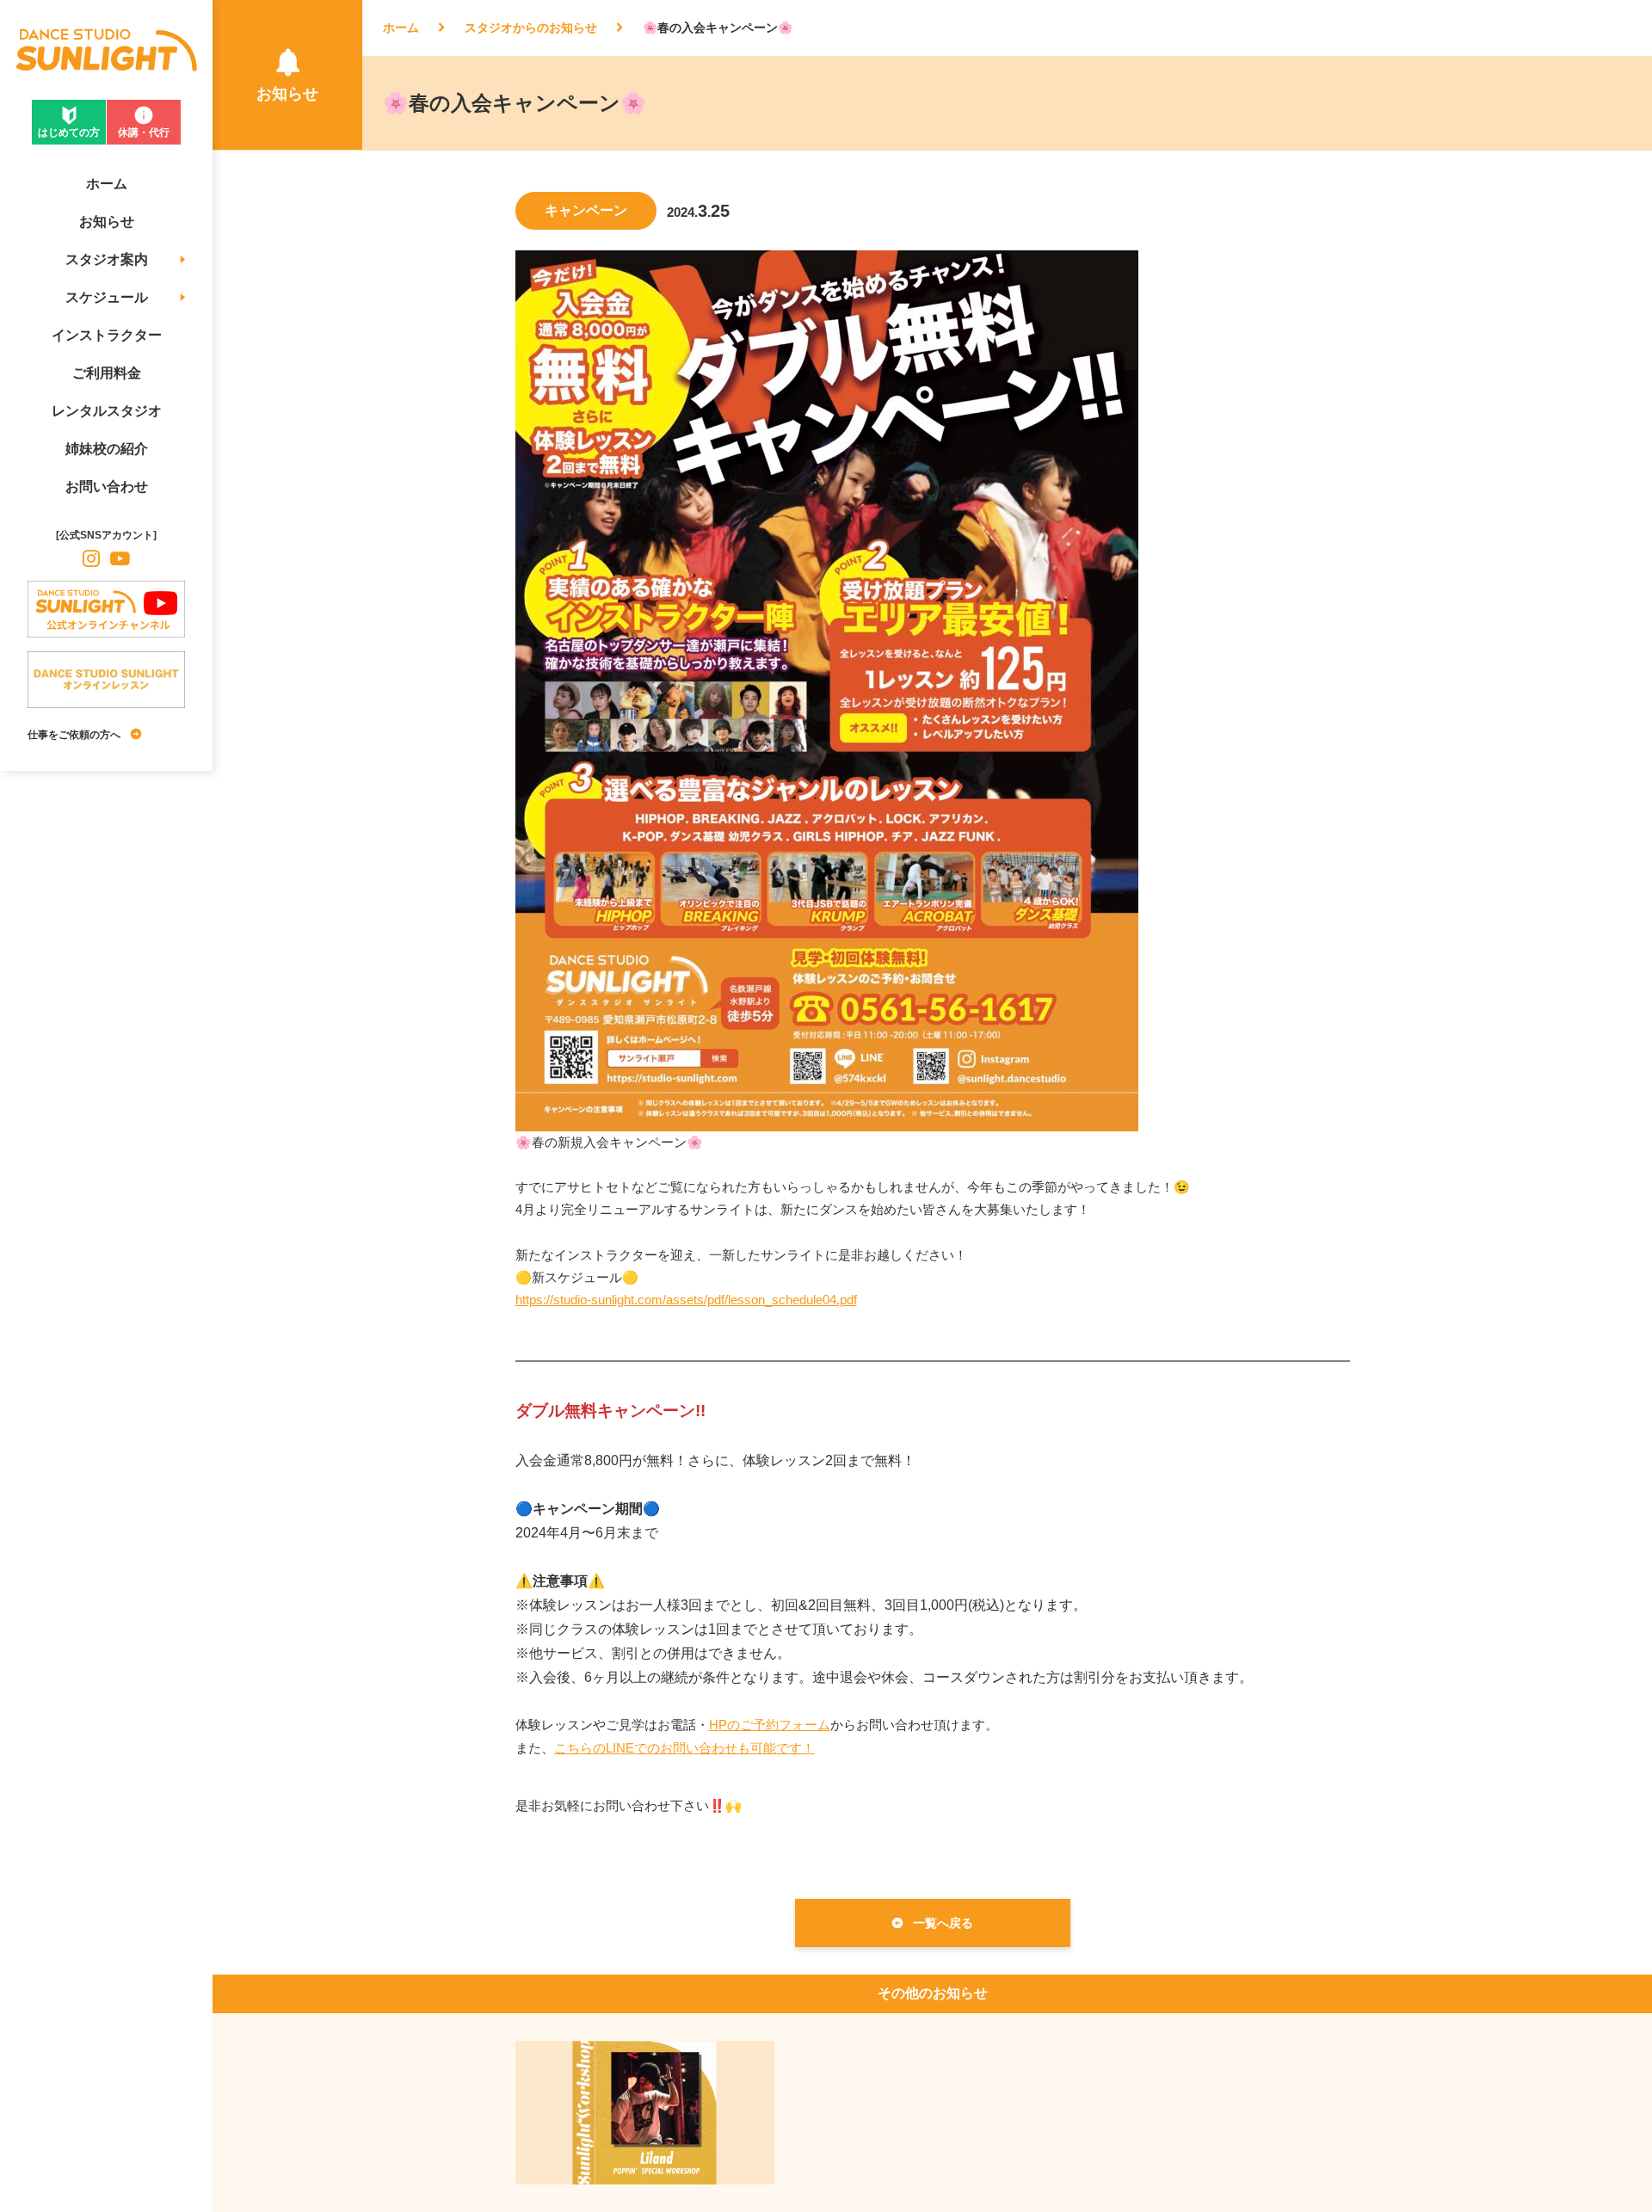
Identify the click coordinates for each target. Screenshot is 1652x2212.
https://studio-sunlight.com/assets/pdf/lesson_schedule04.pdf (686, 1300)
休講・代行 (144, 132)
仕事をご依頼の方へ (74, 735)
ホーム (401, 28)
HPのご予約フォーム (770, 1725)
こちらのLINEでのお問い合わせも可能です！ (684, 1748)
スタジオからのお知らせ (531, 28)
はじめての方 (69, 132)
